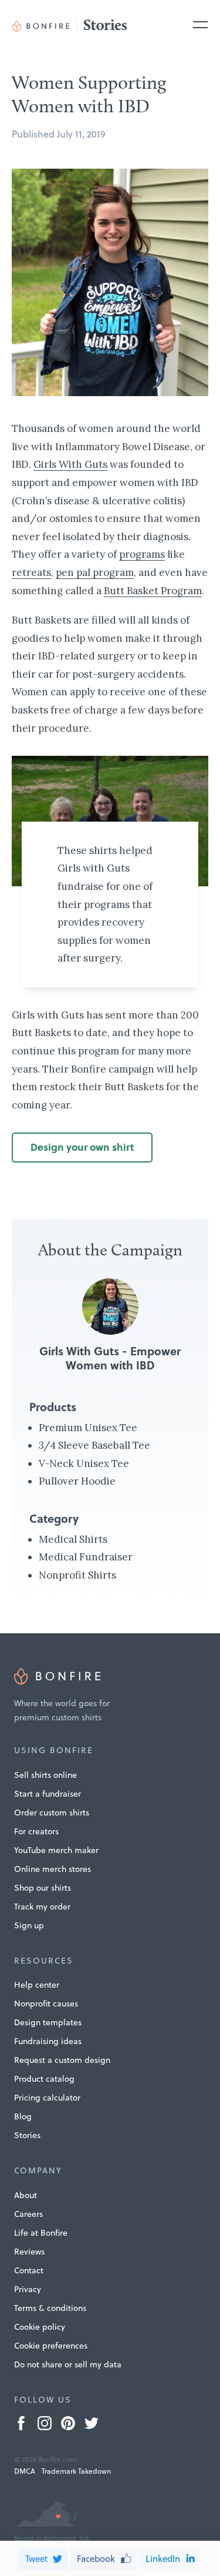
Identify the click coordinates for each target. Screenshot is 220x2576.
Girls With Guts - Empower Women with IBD (110, 1358)
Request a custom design (62, 2060)
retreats (31, 572)
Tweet (36, 2559)
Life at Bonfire (41, 2233)
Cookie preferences (51, 2346)
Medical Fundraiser (86, 1557)
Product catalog (44, 2079)
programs (142, 554)
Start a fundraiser (48, 1794)
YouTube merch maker (56, 1850)
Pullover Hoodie (77, 1481)
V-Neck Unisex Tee (84, 1463)
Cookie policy (40, 2327)
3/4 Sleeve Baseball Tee (94, 1445)
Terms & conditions (50, 2308)
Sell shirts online (45, 1775)
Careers (28, 2214)
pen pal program (95, 572)
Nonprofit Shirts (77, 1575)
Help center (37, 1985)
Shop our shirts (43, 1888)
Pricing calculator (47, 2098)
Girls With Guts (70, 464)
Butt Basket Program (153, 591)
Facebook (96, 2559)
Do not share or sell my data (68, 2364)
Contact (29, 2270)
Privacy (28, 2289)
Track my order (42, 1907)
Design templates (48, 2022)
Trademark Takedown (76, 2471)
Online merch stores (53, 1869)
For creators (36, 1831)
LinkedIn (163, 2559)
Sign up (29, 1925)
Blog (23, 2116)
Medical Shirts (73, 1539)
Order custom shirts (52, 1813)
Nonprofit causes (46, 2004)
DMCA (25, 2471)
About (26, 2195)
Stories (27, 2135)
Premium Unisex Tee (88, 1428)
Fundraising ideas (48, 2041)
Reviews (29, 2252)
